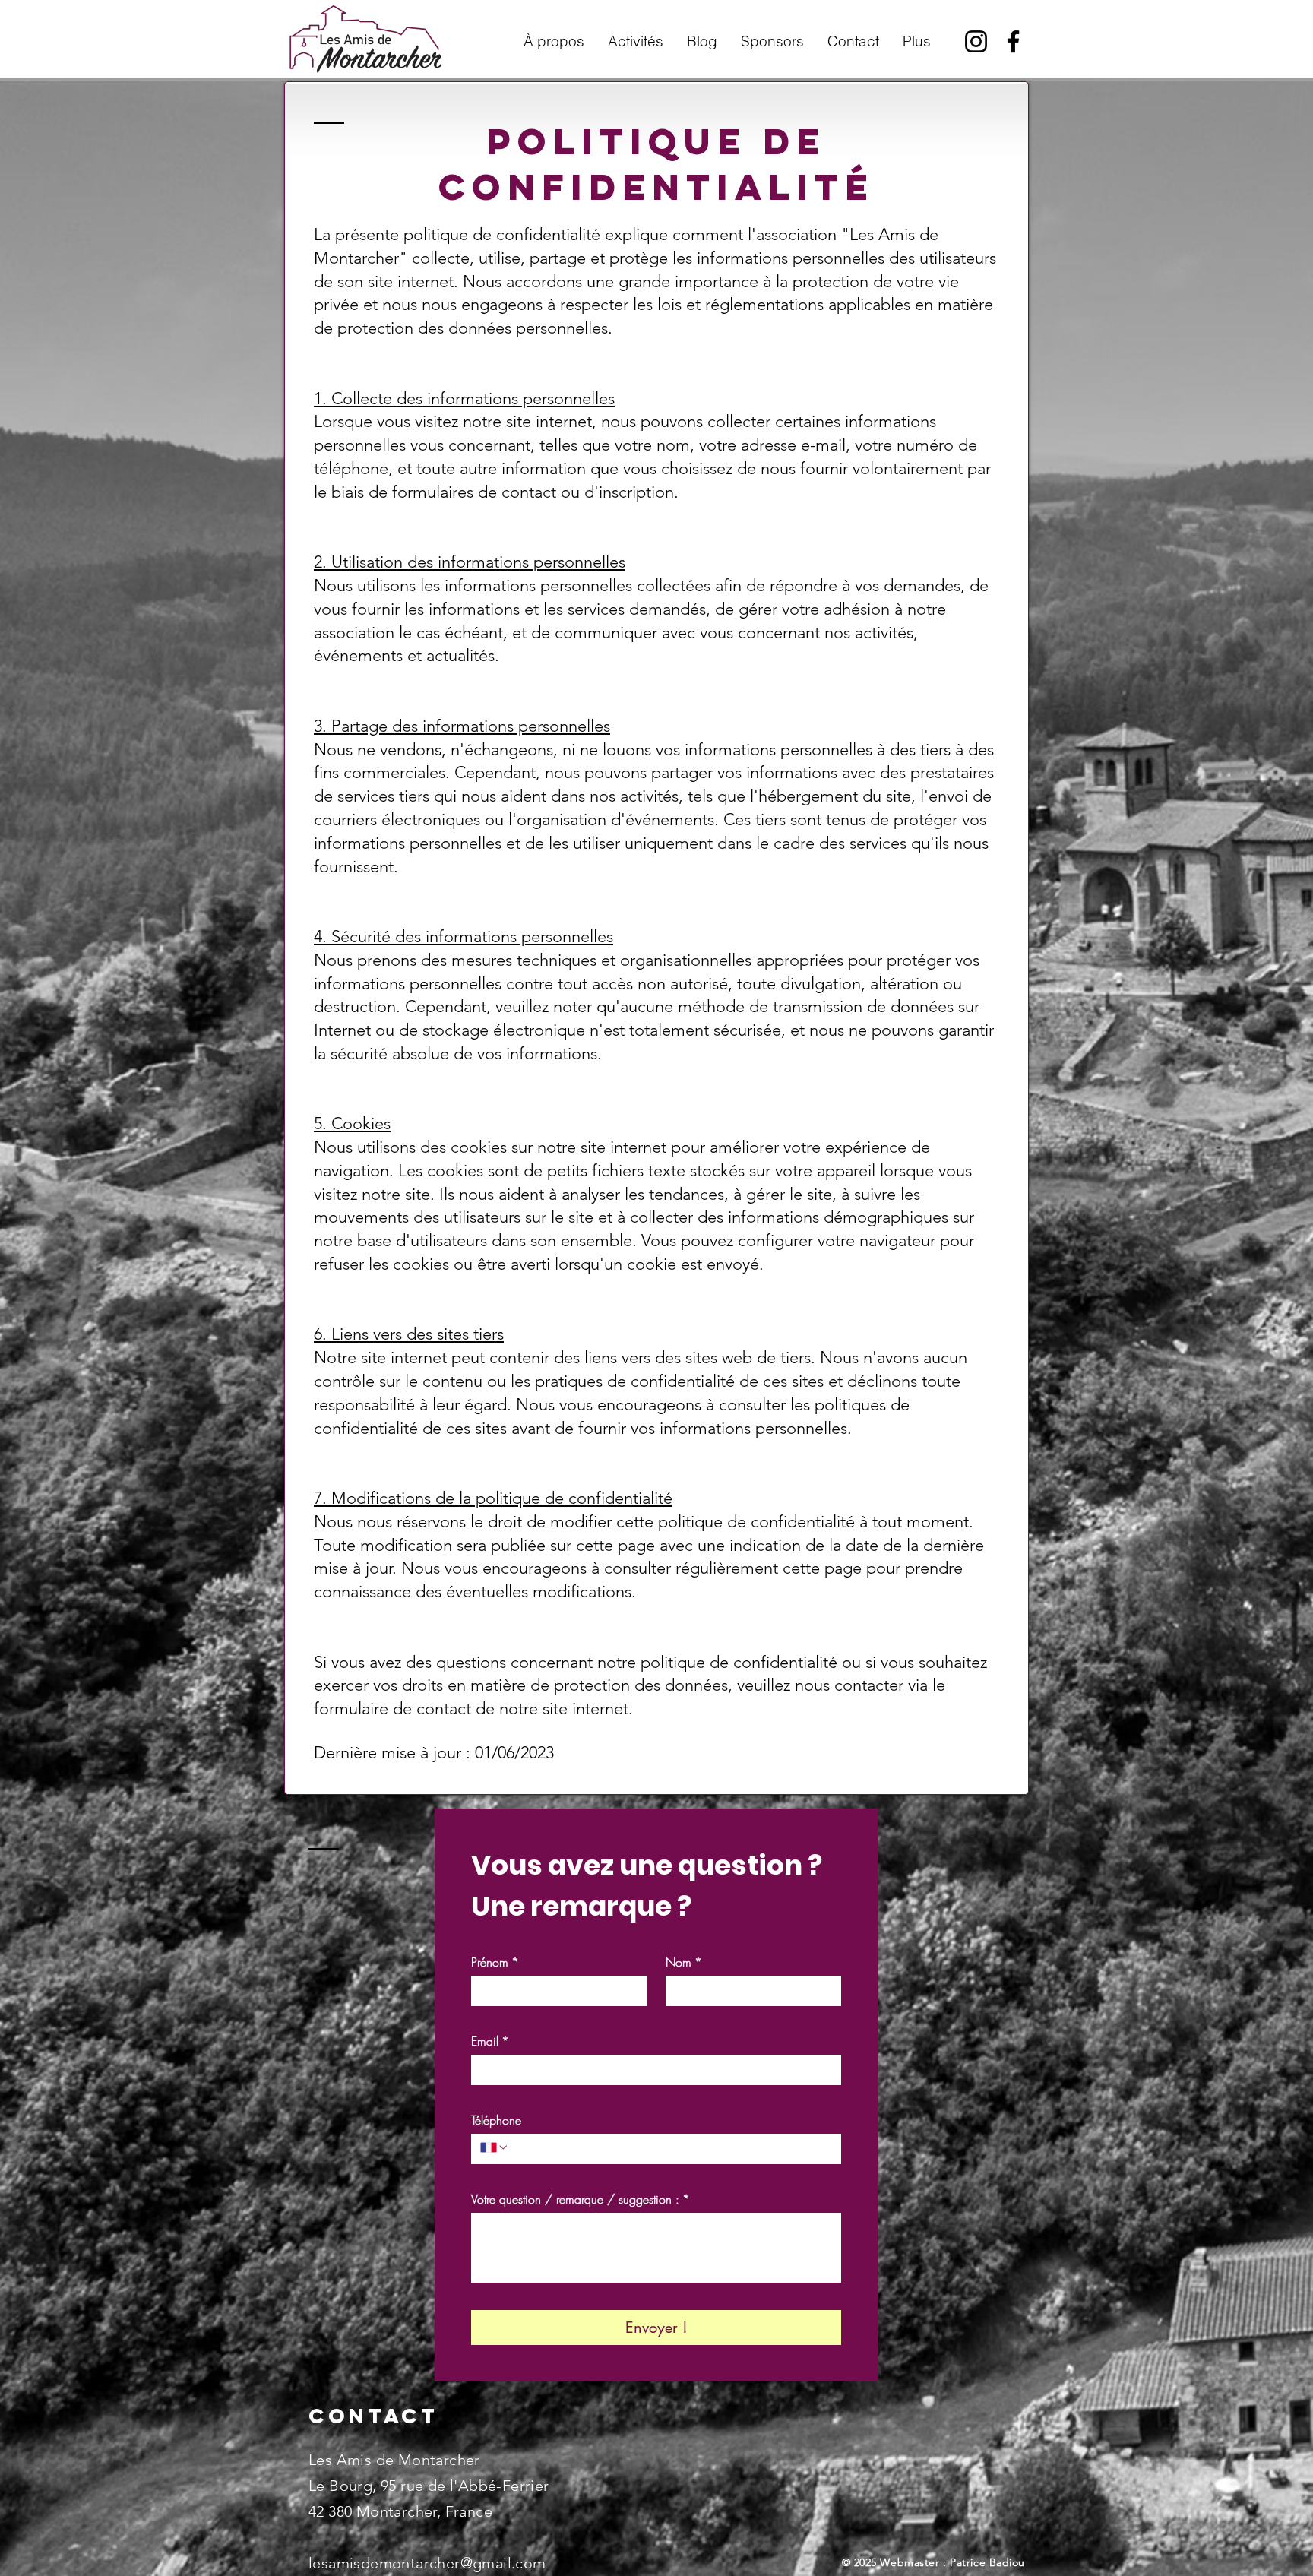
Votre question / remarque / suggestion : (581, 2199)
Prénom (495, 1962)
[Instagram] (976, 41)
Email (490, 2041)
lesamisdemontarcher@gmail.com (427, 2563)
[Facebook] (1013, 41)
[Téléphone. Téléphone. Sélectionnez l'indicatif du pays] (495, 2147)
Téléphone (496, 2120)
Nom (684, 1962)
